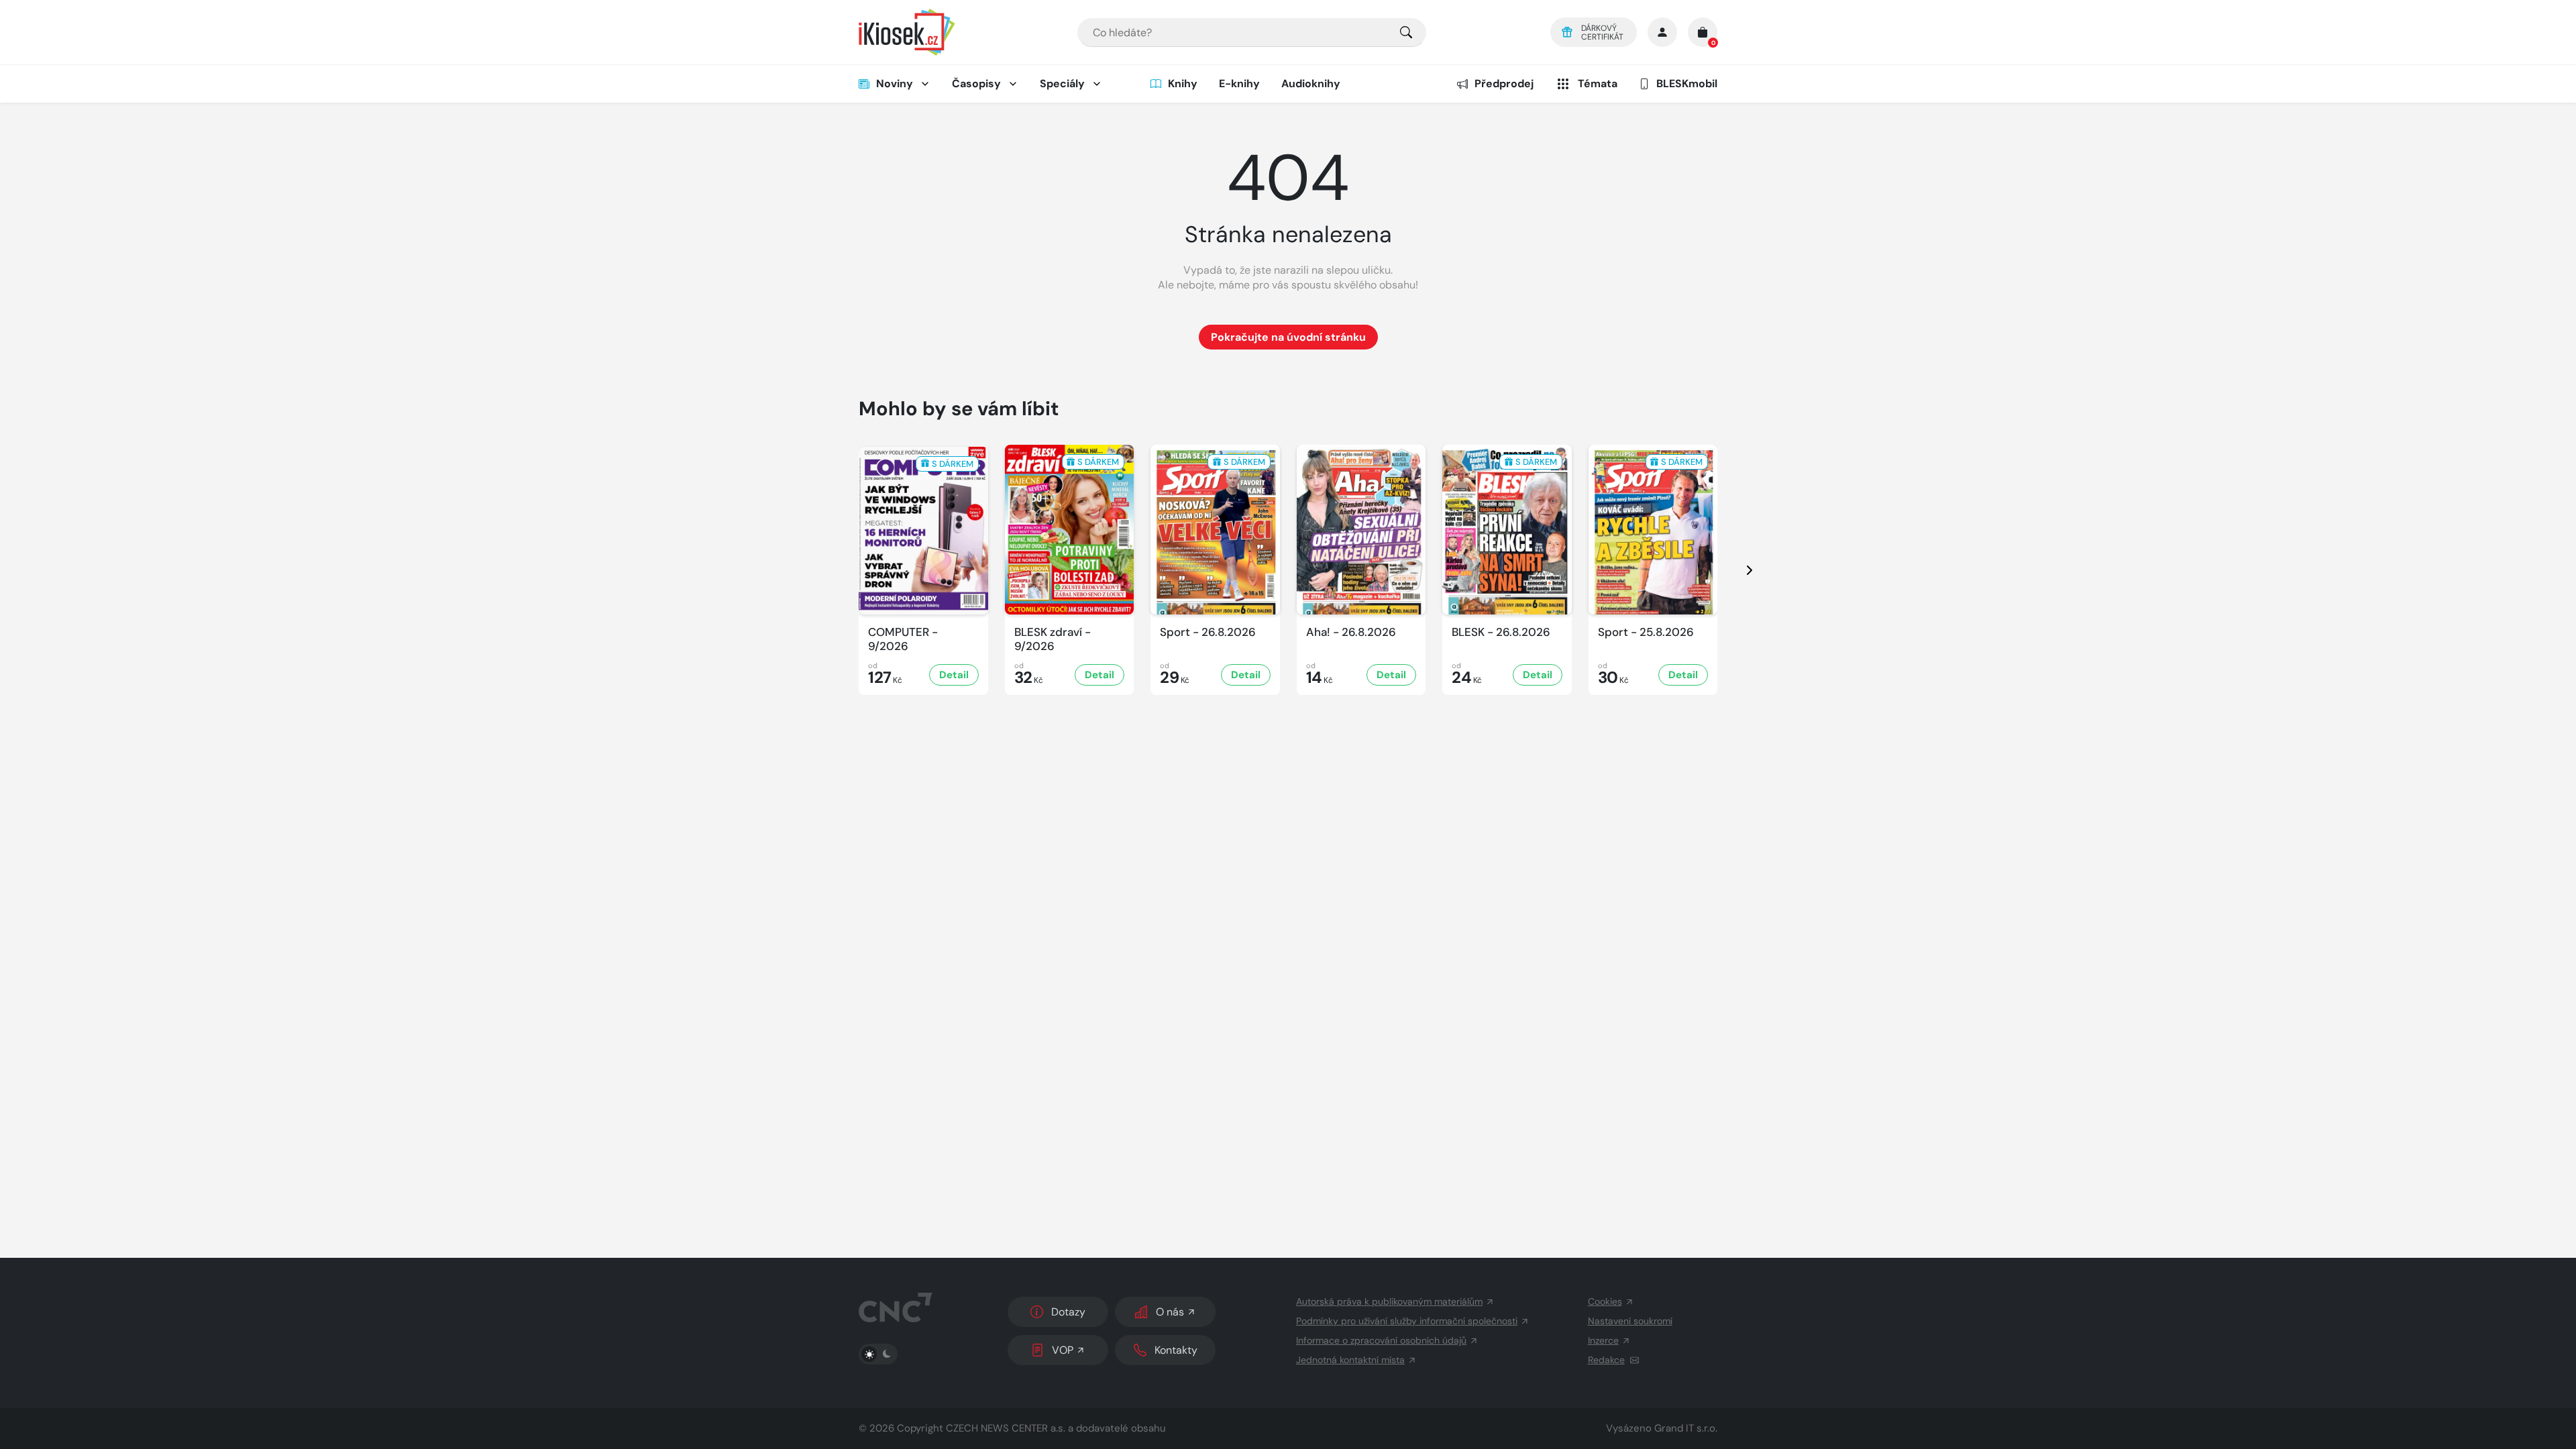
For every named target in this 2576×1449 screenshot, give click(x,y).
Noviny (895, 84)
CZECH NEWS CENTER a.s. (1006, 1428)
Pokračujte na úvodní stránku (1288, 337)
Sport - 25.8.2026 (1646, 632)
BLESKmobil (1687, 84)
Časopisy (976, 84)
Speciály (1062, 84)
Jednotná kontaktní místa (1350, 1360)
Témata (1598, 84)
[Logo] (907, 32)
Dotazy (1068, 1312)
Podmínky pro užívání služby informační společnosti (1407, 1321)
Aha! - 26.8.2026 (1351, 632)
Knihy (1183, 84)
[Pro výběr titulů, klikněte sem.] (1406, 33)
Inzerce (1603, 1340)
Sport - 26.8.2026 (1208, 632)
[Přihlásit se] (1662, 32)
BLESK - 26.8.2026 (1501, 632)
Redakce (1606, 1360)
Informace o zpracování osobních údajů (1381, 1340)
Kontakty (1176, 1350)
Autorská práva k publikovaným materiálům (1389, 1301)
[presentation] (1737, 570)
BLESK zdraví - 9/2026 (1053, 639)
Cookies (1605, 1301)
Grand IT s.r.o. (1686, 1428)
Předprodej (1504, 84)
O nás (1170, 1312)
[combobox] (1252, 33)
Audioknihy (1311, 84)
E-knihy (1239, 84)
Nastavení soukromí (1630, 1321)
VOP (1063, 1350)
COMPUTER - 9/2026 (903, 639)
